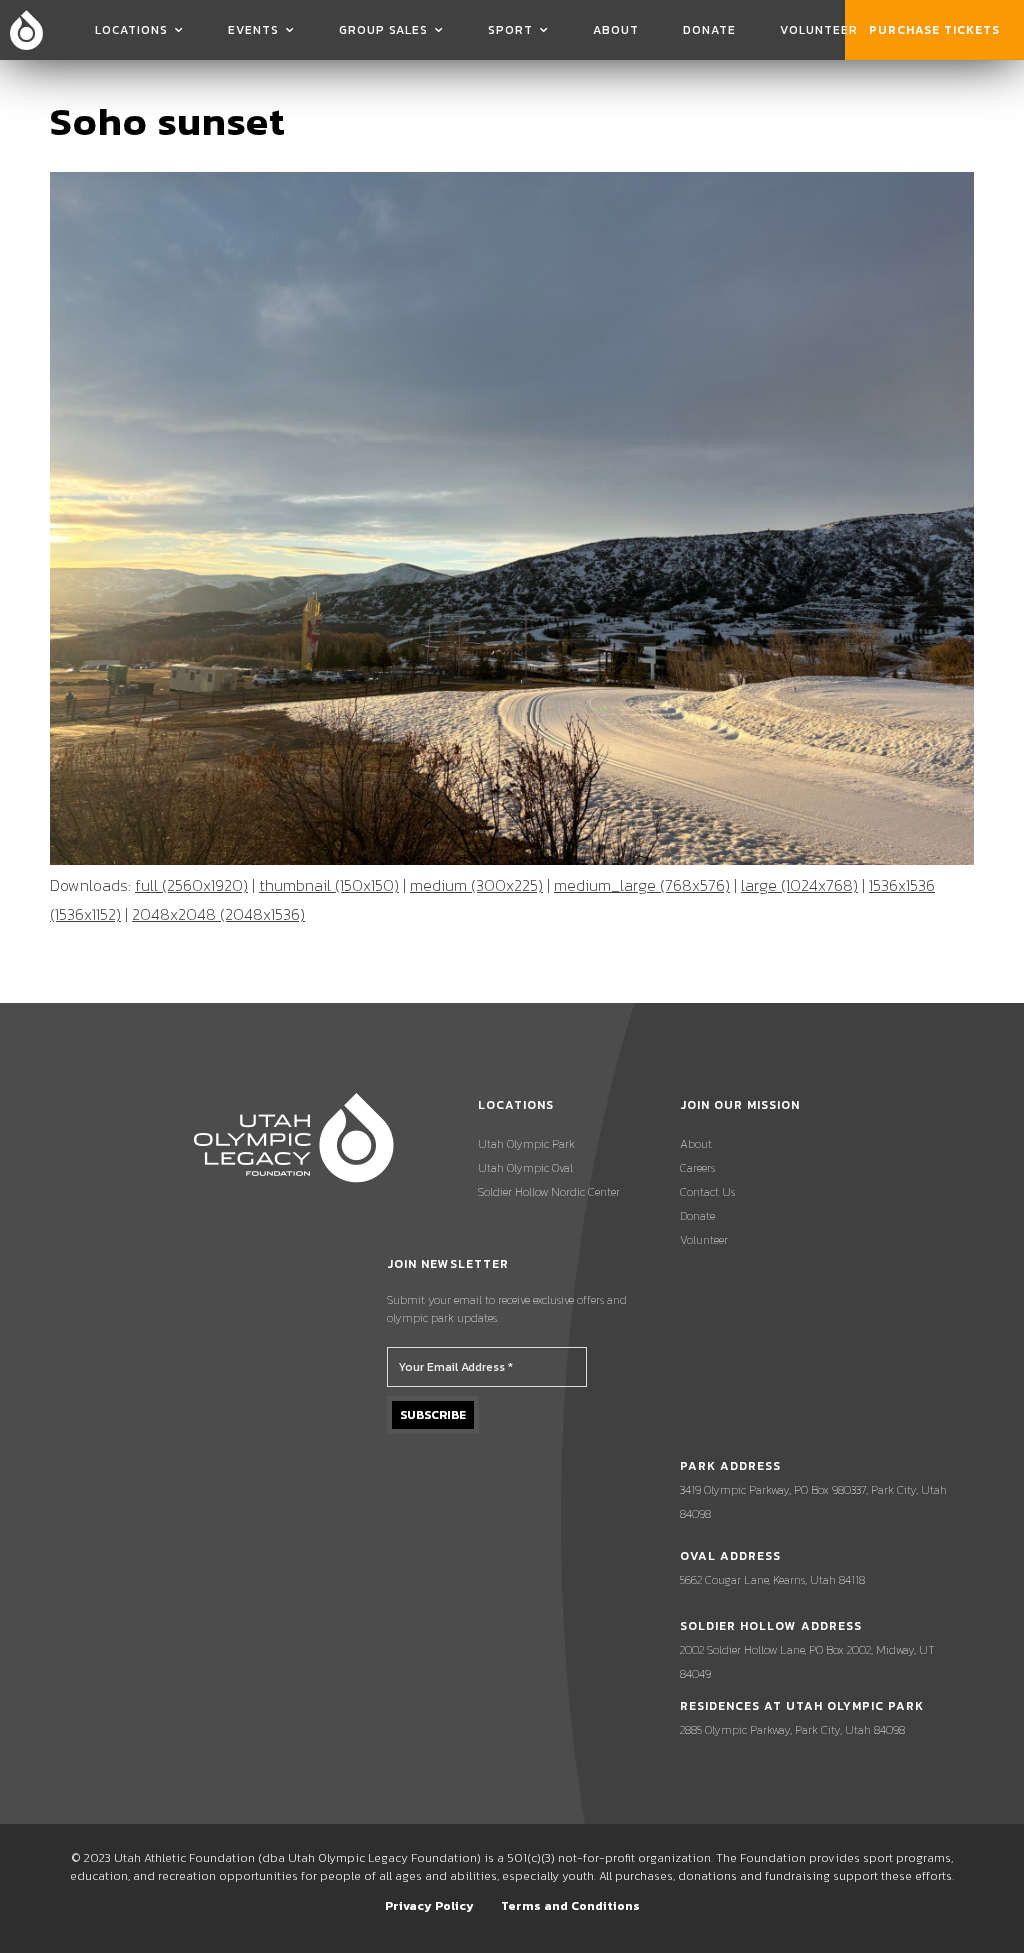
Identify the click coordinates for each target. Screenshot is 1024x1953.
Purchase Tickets (934, 30)
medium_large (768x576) (642, 885)
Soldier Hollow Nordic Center (549, 1192)
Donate (709, 30)
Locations (131, 30)
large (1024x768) (799, 885)
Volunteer (819, 30)
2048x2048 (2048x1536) (218, 914)
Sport (510, 30)
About (616, 30)
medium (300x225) (476, 885)
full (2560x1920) (191, 885)
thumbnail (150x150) (329, 885)
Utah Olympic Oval (525, 1168)
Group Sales (383, 30)
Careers (697, 1168)
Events (253, 30)
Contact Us (707, 1192)
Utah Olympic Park (526, 1144)
